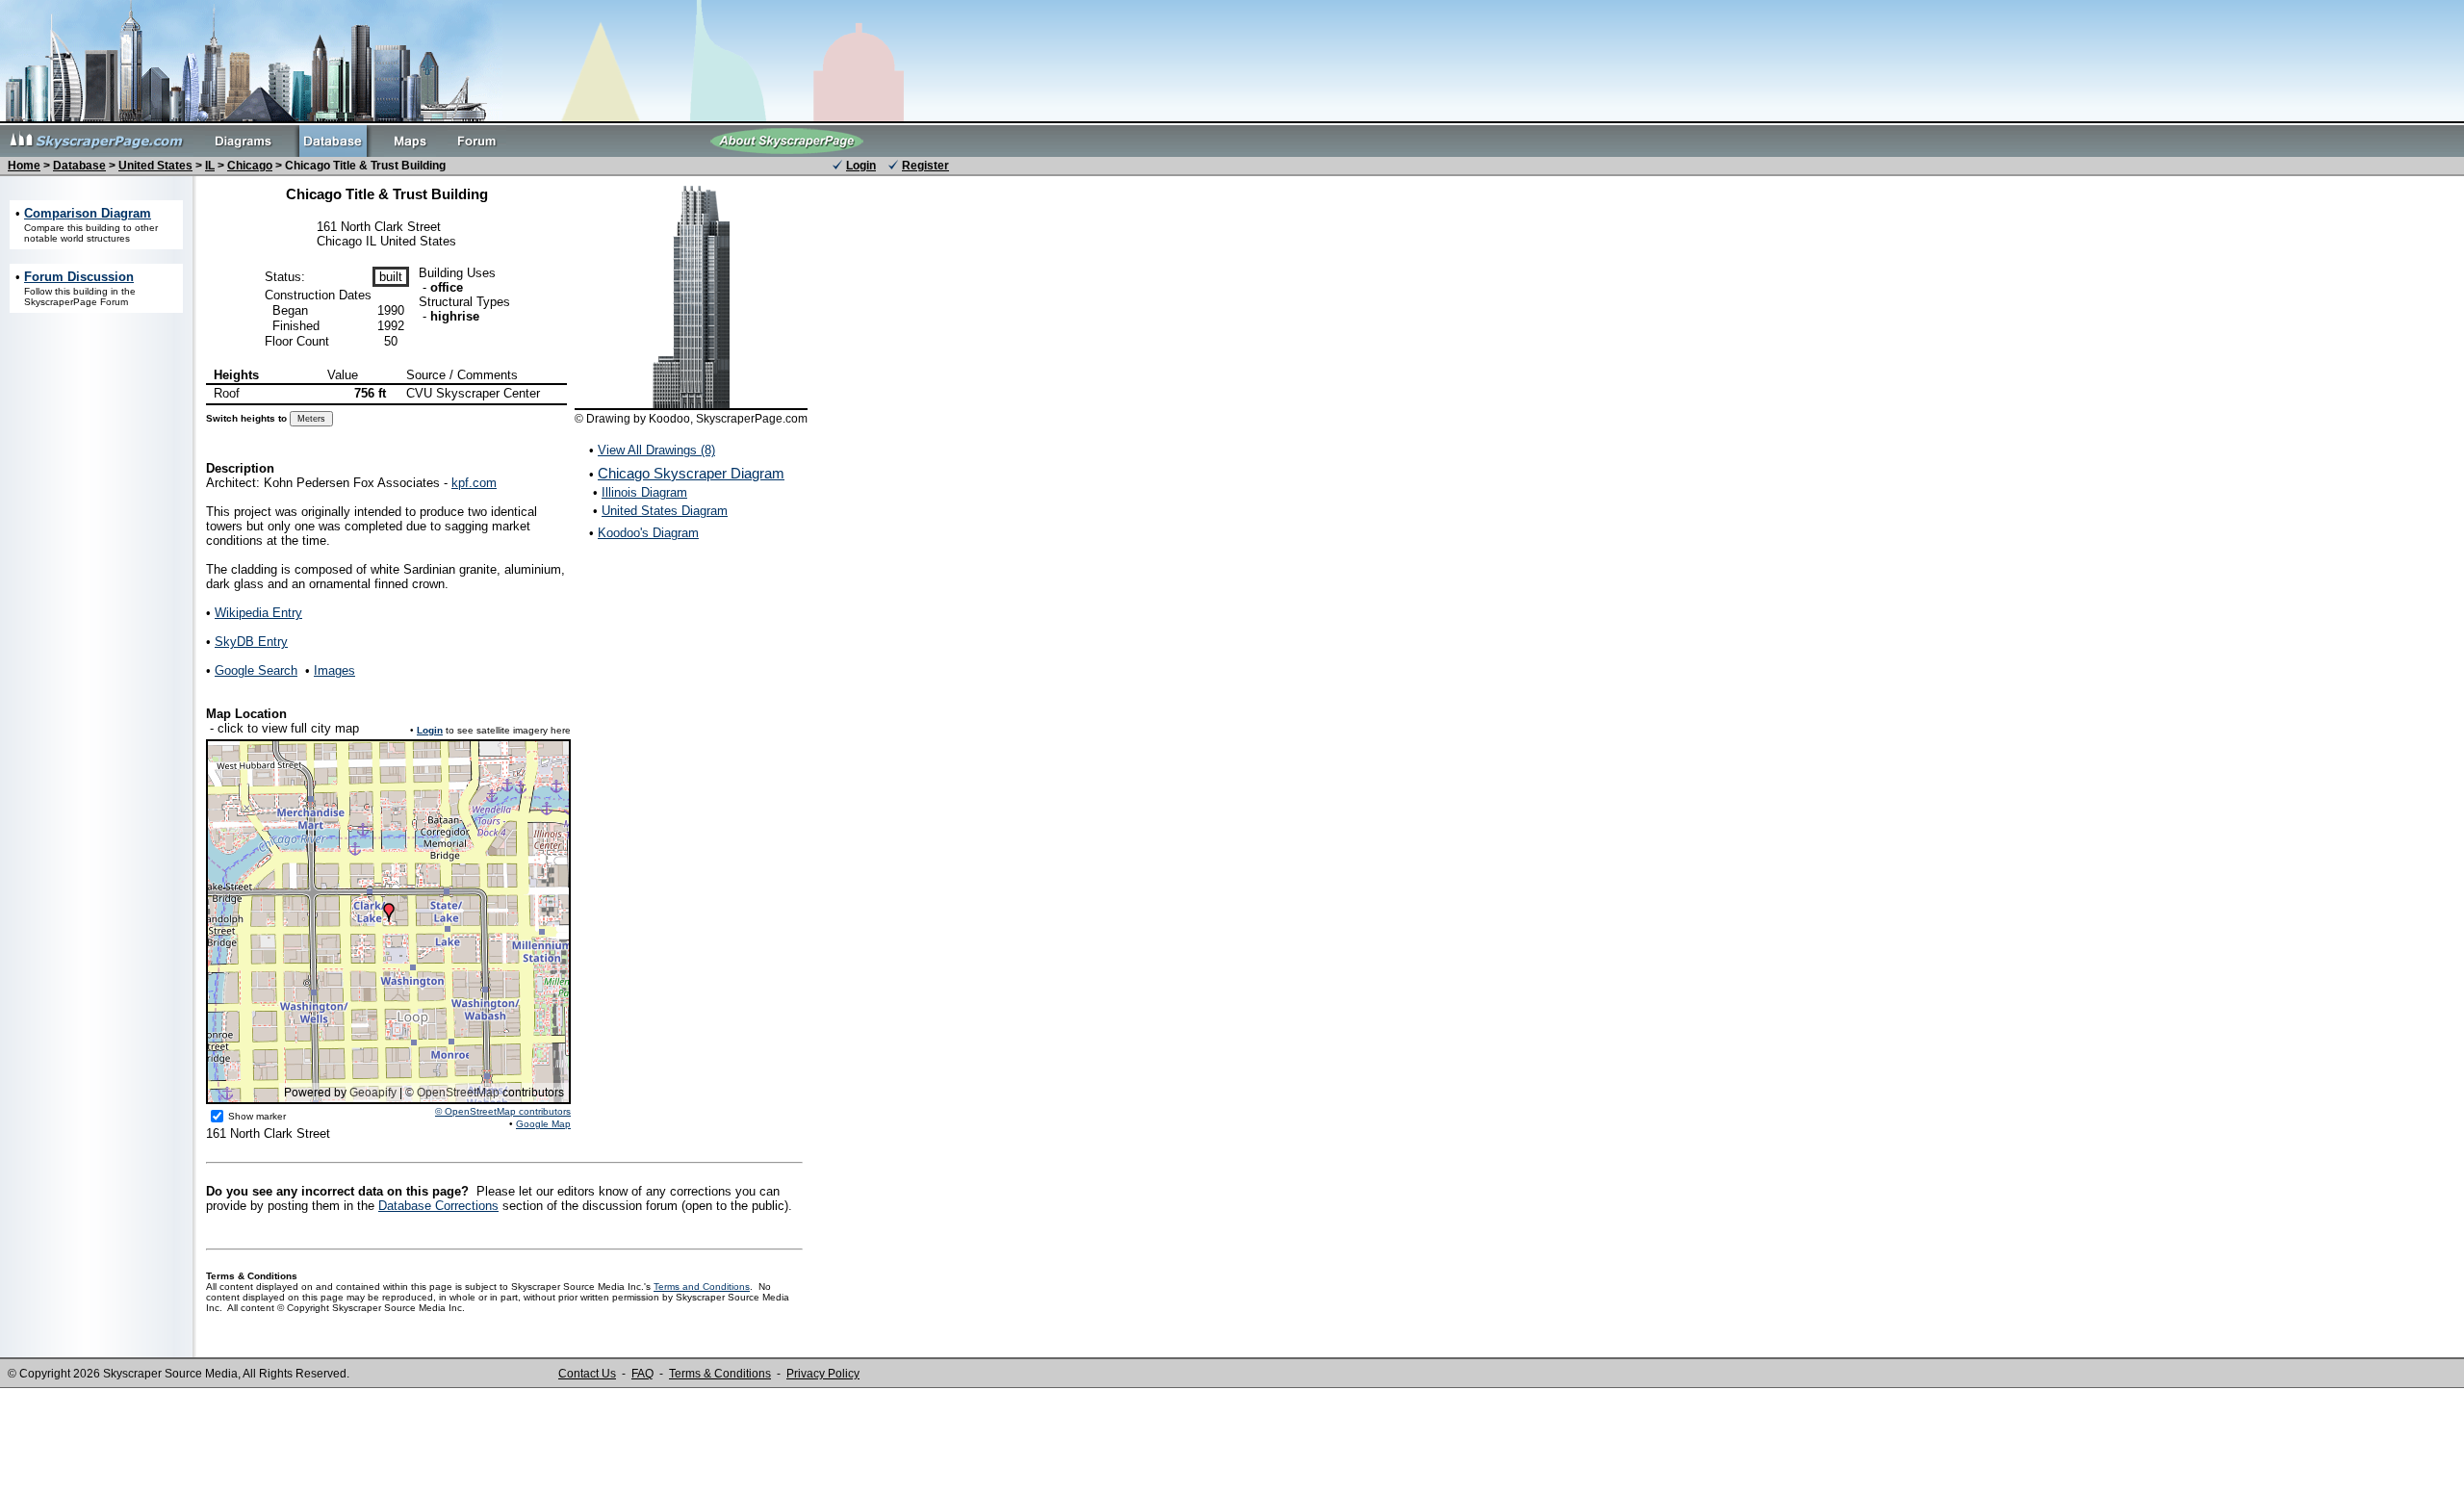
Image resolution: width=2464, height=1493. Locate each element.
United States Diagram (665, 511)
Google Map (543, 1124)
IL (210, 166)
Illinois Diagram (644, 492)
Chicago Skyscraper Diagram (691, 473)
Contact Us (587, 1374)
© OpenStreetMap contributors (503, 1111)
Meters (311, 419)
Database (79, 166)
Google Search (256, 670)
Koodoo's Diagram (648, 533)
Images (334, 670)
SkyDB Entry (251, 642)
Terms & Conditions (720, 1374)
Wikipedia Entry (258, 613)
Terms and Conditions (702, 1287)
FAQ (642, 1374)
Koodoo (669, 419)
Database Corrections (438, 1206)
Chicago (250, 166)
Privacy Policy (823, 1374)
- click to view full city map (282, 721)
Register (925, 166)
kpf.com (474, 483)
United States (155, 166)
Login (861, 166)
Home (24, 166)
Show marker (257, 1116)
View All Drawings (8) (656, 450)
